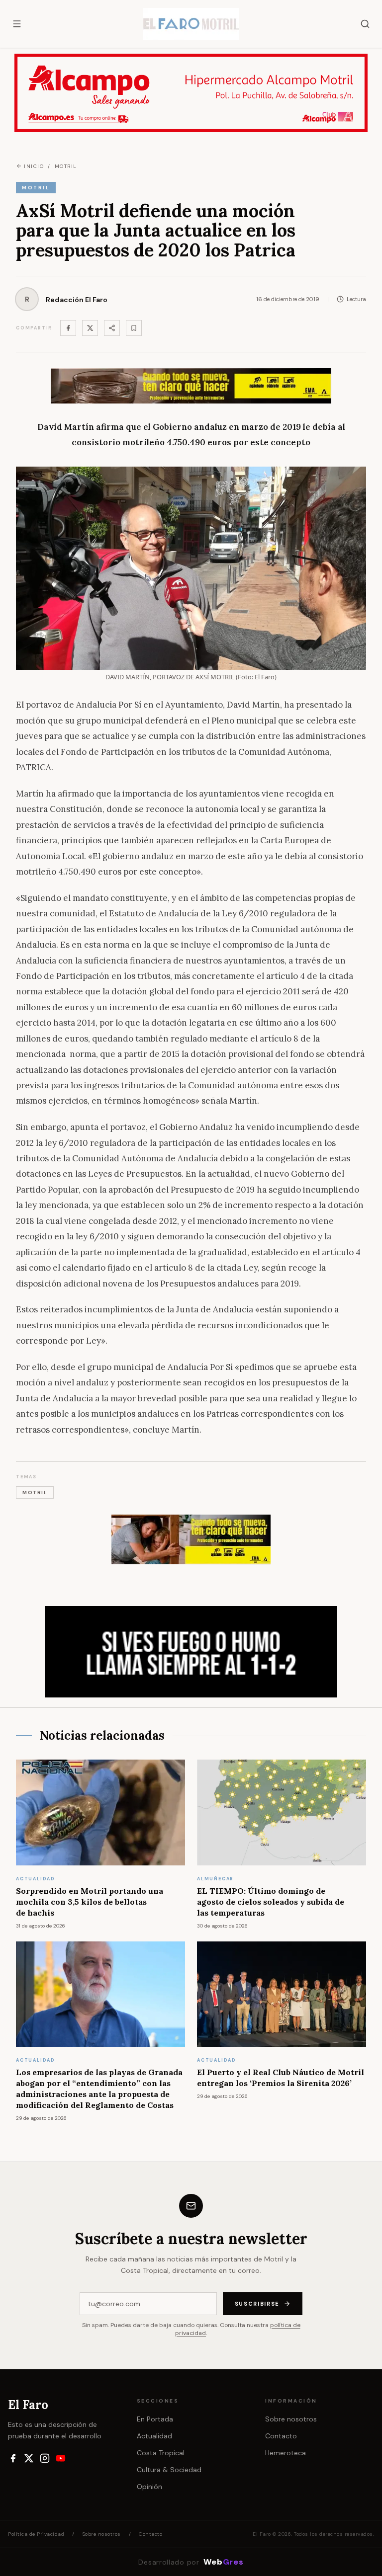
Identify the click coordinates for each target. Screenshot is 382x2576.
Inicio (34, 166)
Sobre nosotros (291, 2419)
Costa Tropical (161, 2453)
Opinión (149, 2487)
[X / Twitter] (29, 2458)
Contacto (281, 2436)
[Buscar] (365, 24)
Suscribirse (257, 2304)
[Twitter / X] (90, 328)
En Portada (155, 2419)
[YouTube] (61, 2458)
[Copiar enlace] (134, 328)
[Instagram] (45, 2458)
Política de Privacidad (36, 2534)
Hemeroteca (286, 2453)
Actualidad (154, 2436)
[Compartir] (112, 328)
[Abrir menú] (17, 24)
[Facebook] (68, 328)
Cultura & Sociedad (169, 2470)
